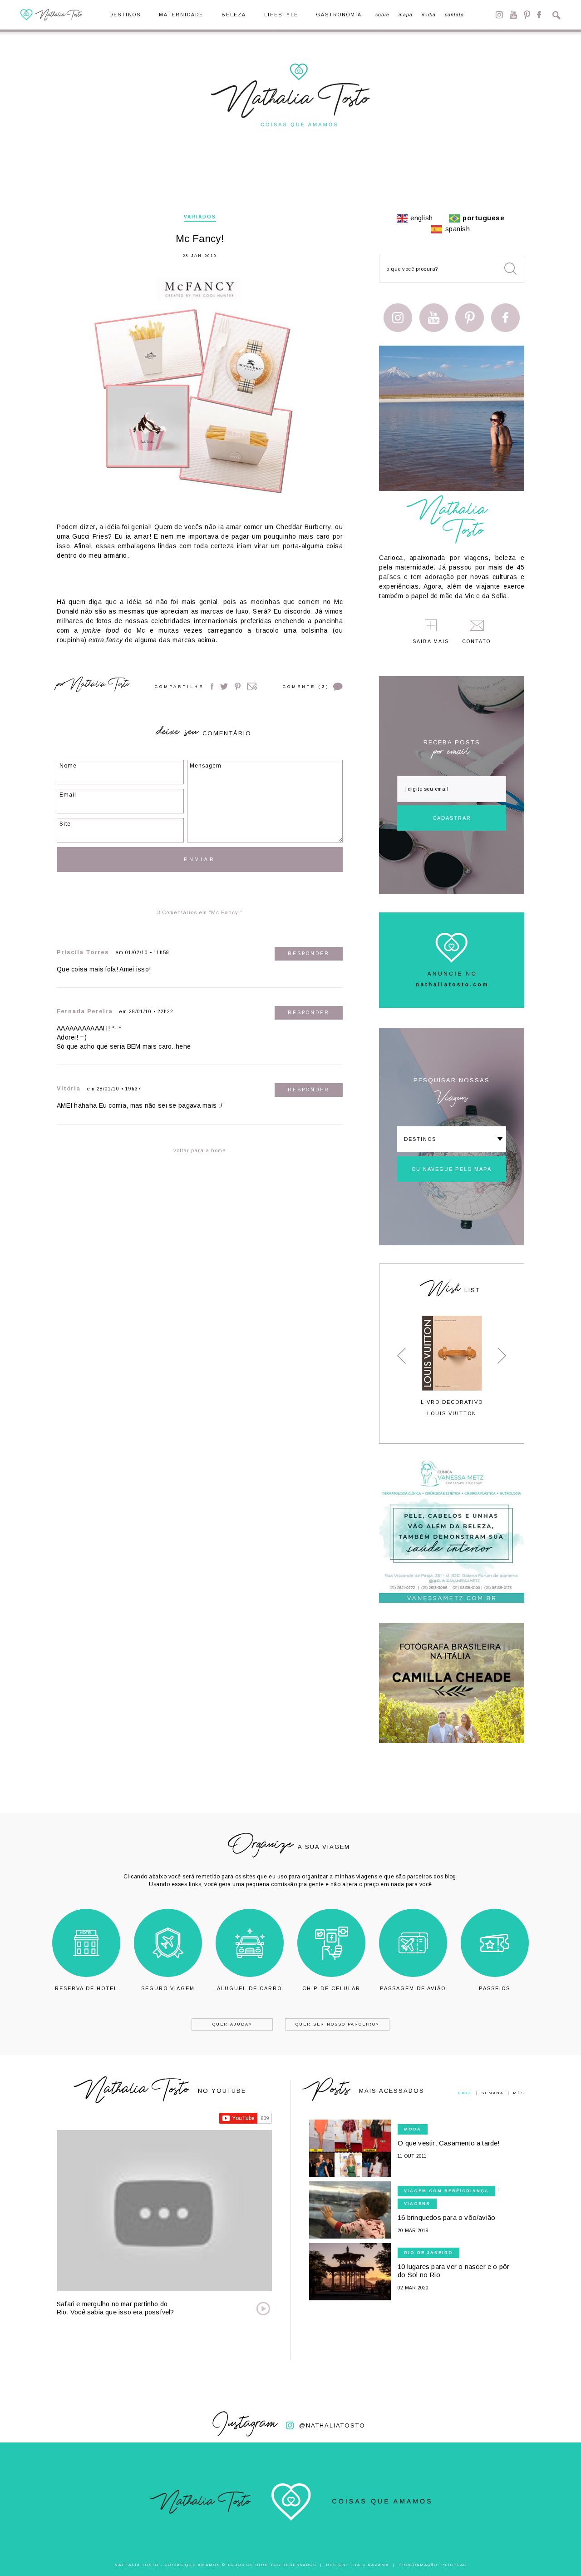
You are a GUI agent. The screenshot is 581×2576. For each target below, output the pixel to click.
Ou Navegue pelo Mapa (452, 1169)
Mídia (429, 15)
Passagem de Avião (413, 1988)
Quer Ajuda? (232, 2024)
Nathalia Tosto (99, 686)
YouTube (513, 15)
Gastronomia (339, 15)
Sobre (382, 15)
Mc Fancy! (200, 239)
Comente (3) (306, 687)
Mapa (406, 15)
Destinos (125, 15)
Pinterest (527, 15)
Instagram (499, 15)
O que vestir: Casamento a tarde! (449, 2143)
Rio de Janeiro (428, 2253)
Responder (309, 954)
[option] (452, 1366)
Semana (492, 2093)
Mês (519, 2093)
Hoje (465, 2093)
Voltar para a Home (200, 1150)
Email (252, 686)
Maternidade (181, 15)
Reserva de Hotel (86, 1988)
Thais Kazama (369, 2565)
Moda (413, 2129)
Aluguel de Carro (249, 1988)
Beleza (234, 15)
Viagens (417, 2204)
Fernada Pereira (85, 1011)
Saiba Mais (431, 642)
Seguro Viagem (168, 1988)
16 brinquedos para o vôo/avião (446, 2217)
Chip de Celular (331, 1988)
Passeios (495, 1988)
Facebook (539, 15)
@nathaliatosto (332, 2425)
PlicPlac (454, 2565)
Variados (200, 217)
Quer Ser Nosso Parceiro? (337, 2024)
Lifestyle (281, 15)
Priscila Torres (83, 952)
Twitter (224, 686)
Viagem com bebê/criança (446, 2191)
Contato (454, 15)
